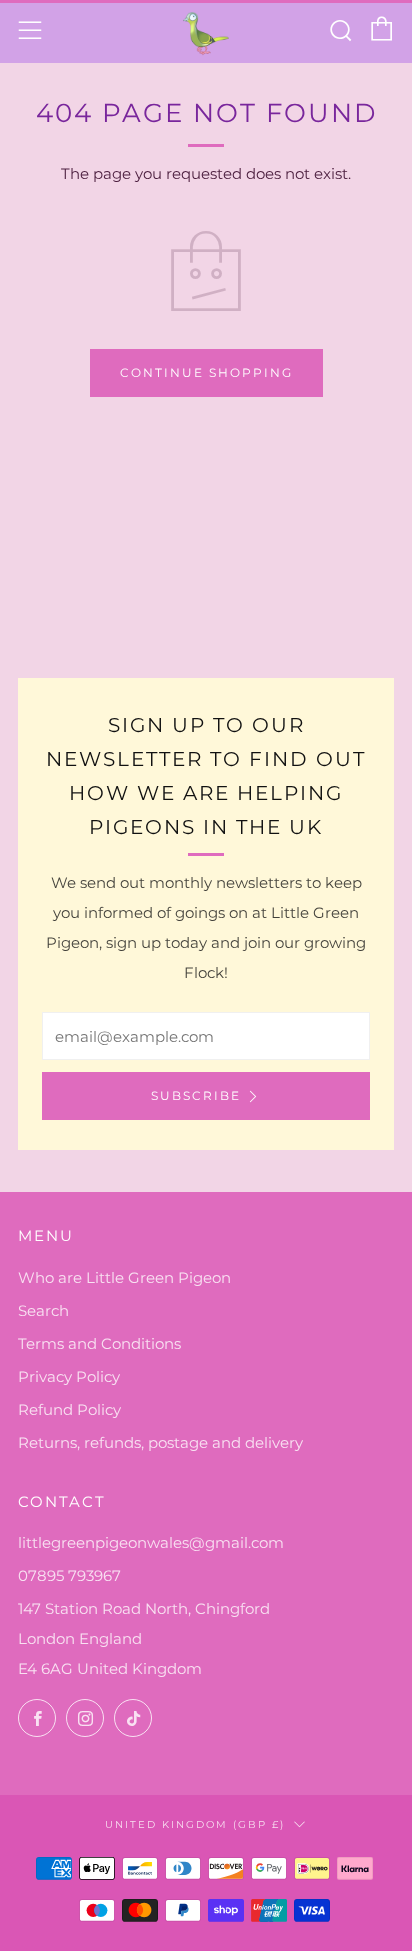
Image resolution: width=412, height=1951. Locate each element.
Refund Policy (69, 1409)
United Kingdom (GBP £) (195, 1824)
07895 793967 (69, 1575)
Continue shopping (206, 372)
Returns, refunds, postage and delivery (160, 1442)
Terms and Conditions (99, 1343)
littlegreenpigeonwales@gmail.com (151, 1542)
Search (43, 1310)
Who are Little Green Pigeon (124, 1277)
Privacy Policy (69, 1376)
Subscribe (196, 1095)
